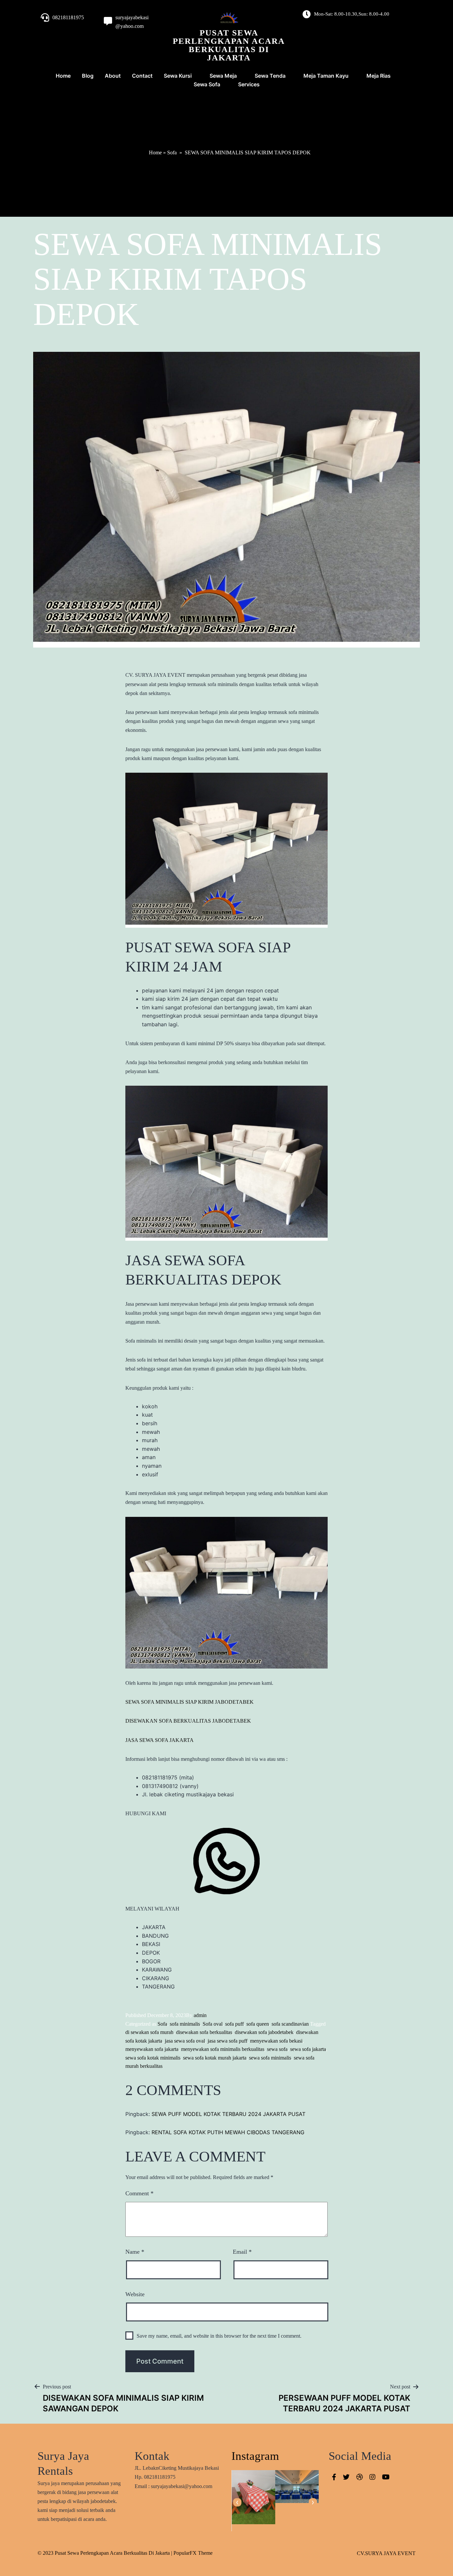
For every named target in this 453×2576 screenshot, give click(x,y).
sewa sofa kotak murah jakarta (215, 2058)
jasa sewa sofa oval (185, 2041)
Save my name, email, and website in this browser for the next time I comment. (219, 2336)
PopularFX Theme (193, 2553)
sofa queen (258, 2024)
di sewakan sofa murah (149, 2032)
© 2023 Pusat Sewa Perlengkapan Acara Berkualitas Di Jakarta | (105, 2553)
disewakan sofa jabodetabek (264, 2032)
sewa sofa (277, 2049)
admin (200, 2015)
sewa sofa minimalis (270, 2058)
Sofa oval (213, 2024)
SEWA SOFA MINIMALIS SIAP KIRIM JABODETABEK (190, 1702)
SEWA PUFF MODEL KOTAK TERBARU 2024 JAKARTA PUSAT (228, 2114)
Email (242, 2252)
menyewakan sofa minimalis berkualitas (223, 2049)
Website (135, 2294)
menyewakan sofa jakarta (152, 2049)
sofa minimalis (185, 2024)
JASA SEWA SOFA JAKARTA (160, 1740)
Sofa (172, 153)
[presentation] (237, 2502)
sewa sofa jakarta (308, 2049)
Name (135, 2252)
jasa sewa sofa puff (227, 2041)
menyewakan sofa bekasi (276, 2041)
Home (155, 153)
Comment (139, 2193)
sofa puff (234, 2024)
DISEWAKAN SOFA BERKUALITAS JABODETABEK (188, 1721)
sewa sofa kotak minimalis (153, 2058)
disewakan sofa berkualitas (204, 2032)
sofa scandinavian (290, 2024)
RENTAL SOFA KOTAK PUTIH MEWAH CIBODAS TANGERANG (228, 2132)
